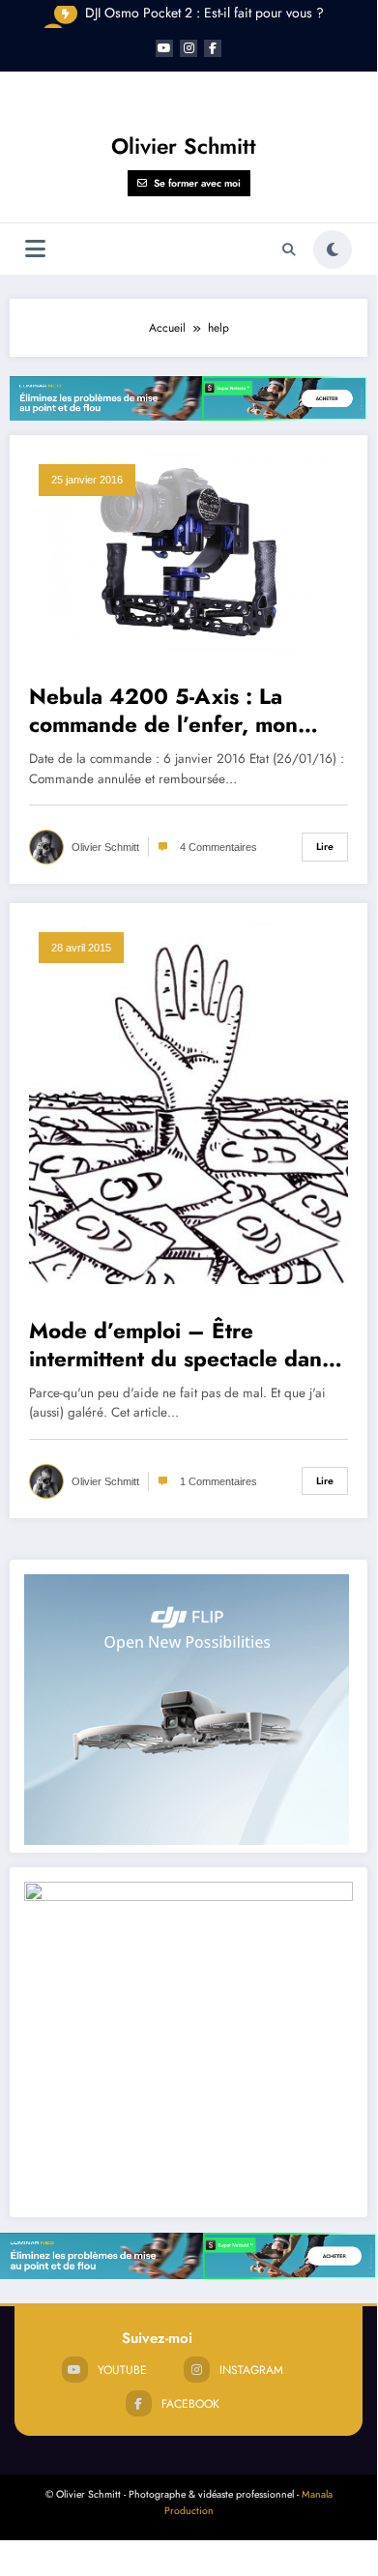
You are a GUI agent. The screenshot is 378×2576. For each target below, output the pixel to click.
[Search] (289, 249)
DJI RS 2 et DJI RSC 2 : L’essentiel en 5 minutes (204, 20)
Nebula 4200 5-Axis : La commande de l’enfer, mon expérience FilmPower (163, 711)
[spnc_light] (333, 249)
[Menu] (35, 249)
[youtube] (164, 48)
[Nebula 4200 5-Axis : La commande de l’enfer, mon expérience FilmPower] (189, 551)
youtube (122, 2370)
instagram (251, 2370)
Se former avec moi (197, 183)
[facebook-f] (213, 48)
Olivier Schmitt (184, 146)
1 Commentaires (218, 1481)
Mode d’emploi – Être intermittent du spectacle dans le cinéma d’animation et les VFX (180, 1346)
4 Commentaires (218, 847)
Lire (325, 847)
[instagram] (189, 48)
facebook (190, 2404)
